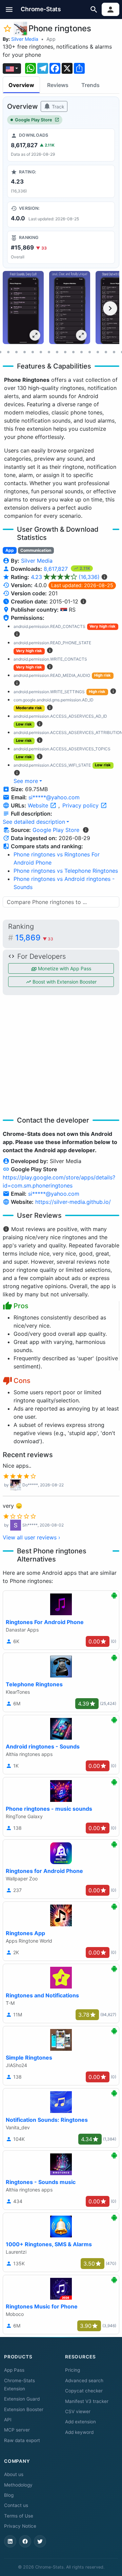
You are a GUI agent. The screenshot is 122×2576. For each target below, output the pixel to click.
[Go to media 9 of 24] (33, 352)
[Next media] (110, 308)
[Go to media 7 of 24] (16, 352)
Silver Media (25, 39)
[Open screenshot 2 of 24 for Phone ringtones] (70, 308)
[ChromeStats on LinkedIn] (10, 2541)
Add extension (80, 2422)
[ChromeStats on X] (40, 2541)
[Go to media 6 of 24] (8, 352)
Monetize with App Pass (64, 968)
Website (39, 805)
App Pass (14, 2370)
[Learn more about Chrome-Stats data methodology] (86, 830)
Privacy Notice (20, 2526)
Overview (21, 85)
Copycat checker (84, 2391)
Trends (90, 85)
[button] (9, 9)
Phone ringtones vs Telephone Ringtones (66, 871)
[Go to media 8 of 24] (24, 352)
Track (57, 107)
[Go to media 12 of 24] (57, 352)
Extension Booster (24, 2409)
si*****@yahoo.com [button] (54, 797)
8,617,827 (57, 569)
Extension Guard (22, 2399)
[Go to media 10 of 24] (41, 352)
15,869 (34, 938)
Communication (36, 550)
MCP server (17, 2430)
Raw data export (22, 2440)
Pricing (73, 2370)
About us (14, 2474)
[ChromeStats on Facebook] (25, 2541)
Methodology (18, 2485)
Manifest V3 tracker (87, 2401)
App (51, 39)
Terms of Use (19, 2516)
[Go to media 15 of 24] (81, 352)
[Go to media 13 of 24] (65, 352)
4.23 (65, 577)
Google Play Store (34, 120)
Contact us (16, 2505)
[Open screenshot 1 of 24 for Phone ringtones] (23, 308)
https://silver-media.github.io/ (73, 1202)
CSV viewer (78, 2411)
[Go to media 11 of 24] (49, 352)
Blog (9, 2495)
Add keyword (79, 2432)
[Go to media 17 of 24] (98, 352)
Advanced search (84, 2381)
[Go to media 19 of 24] (114, 352)
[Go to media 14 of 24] (73, 352)
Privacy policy (81, 805)
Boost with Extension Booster (64, 982)
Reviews (58, 85)
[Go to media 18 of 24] (106, 352)
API (8, 2420)
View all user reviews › (32, 1537)
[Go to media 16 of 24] (89, 352)
